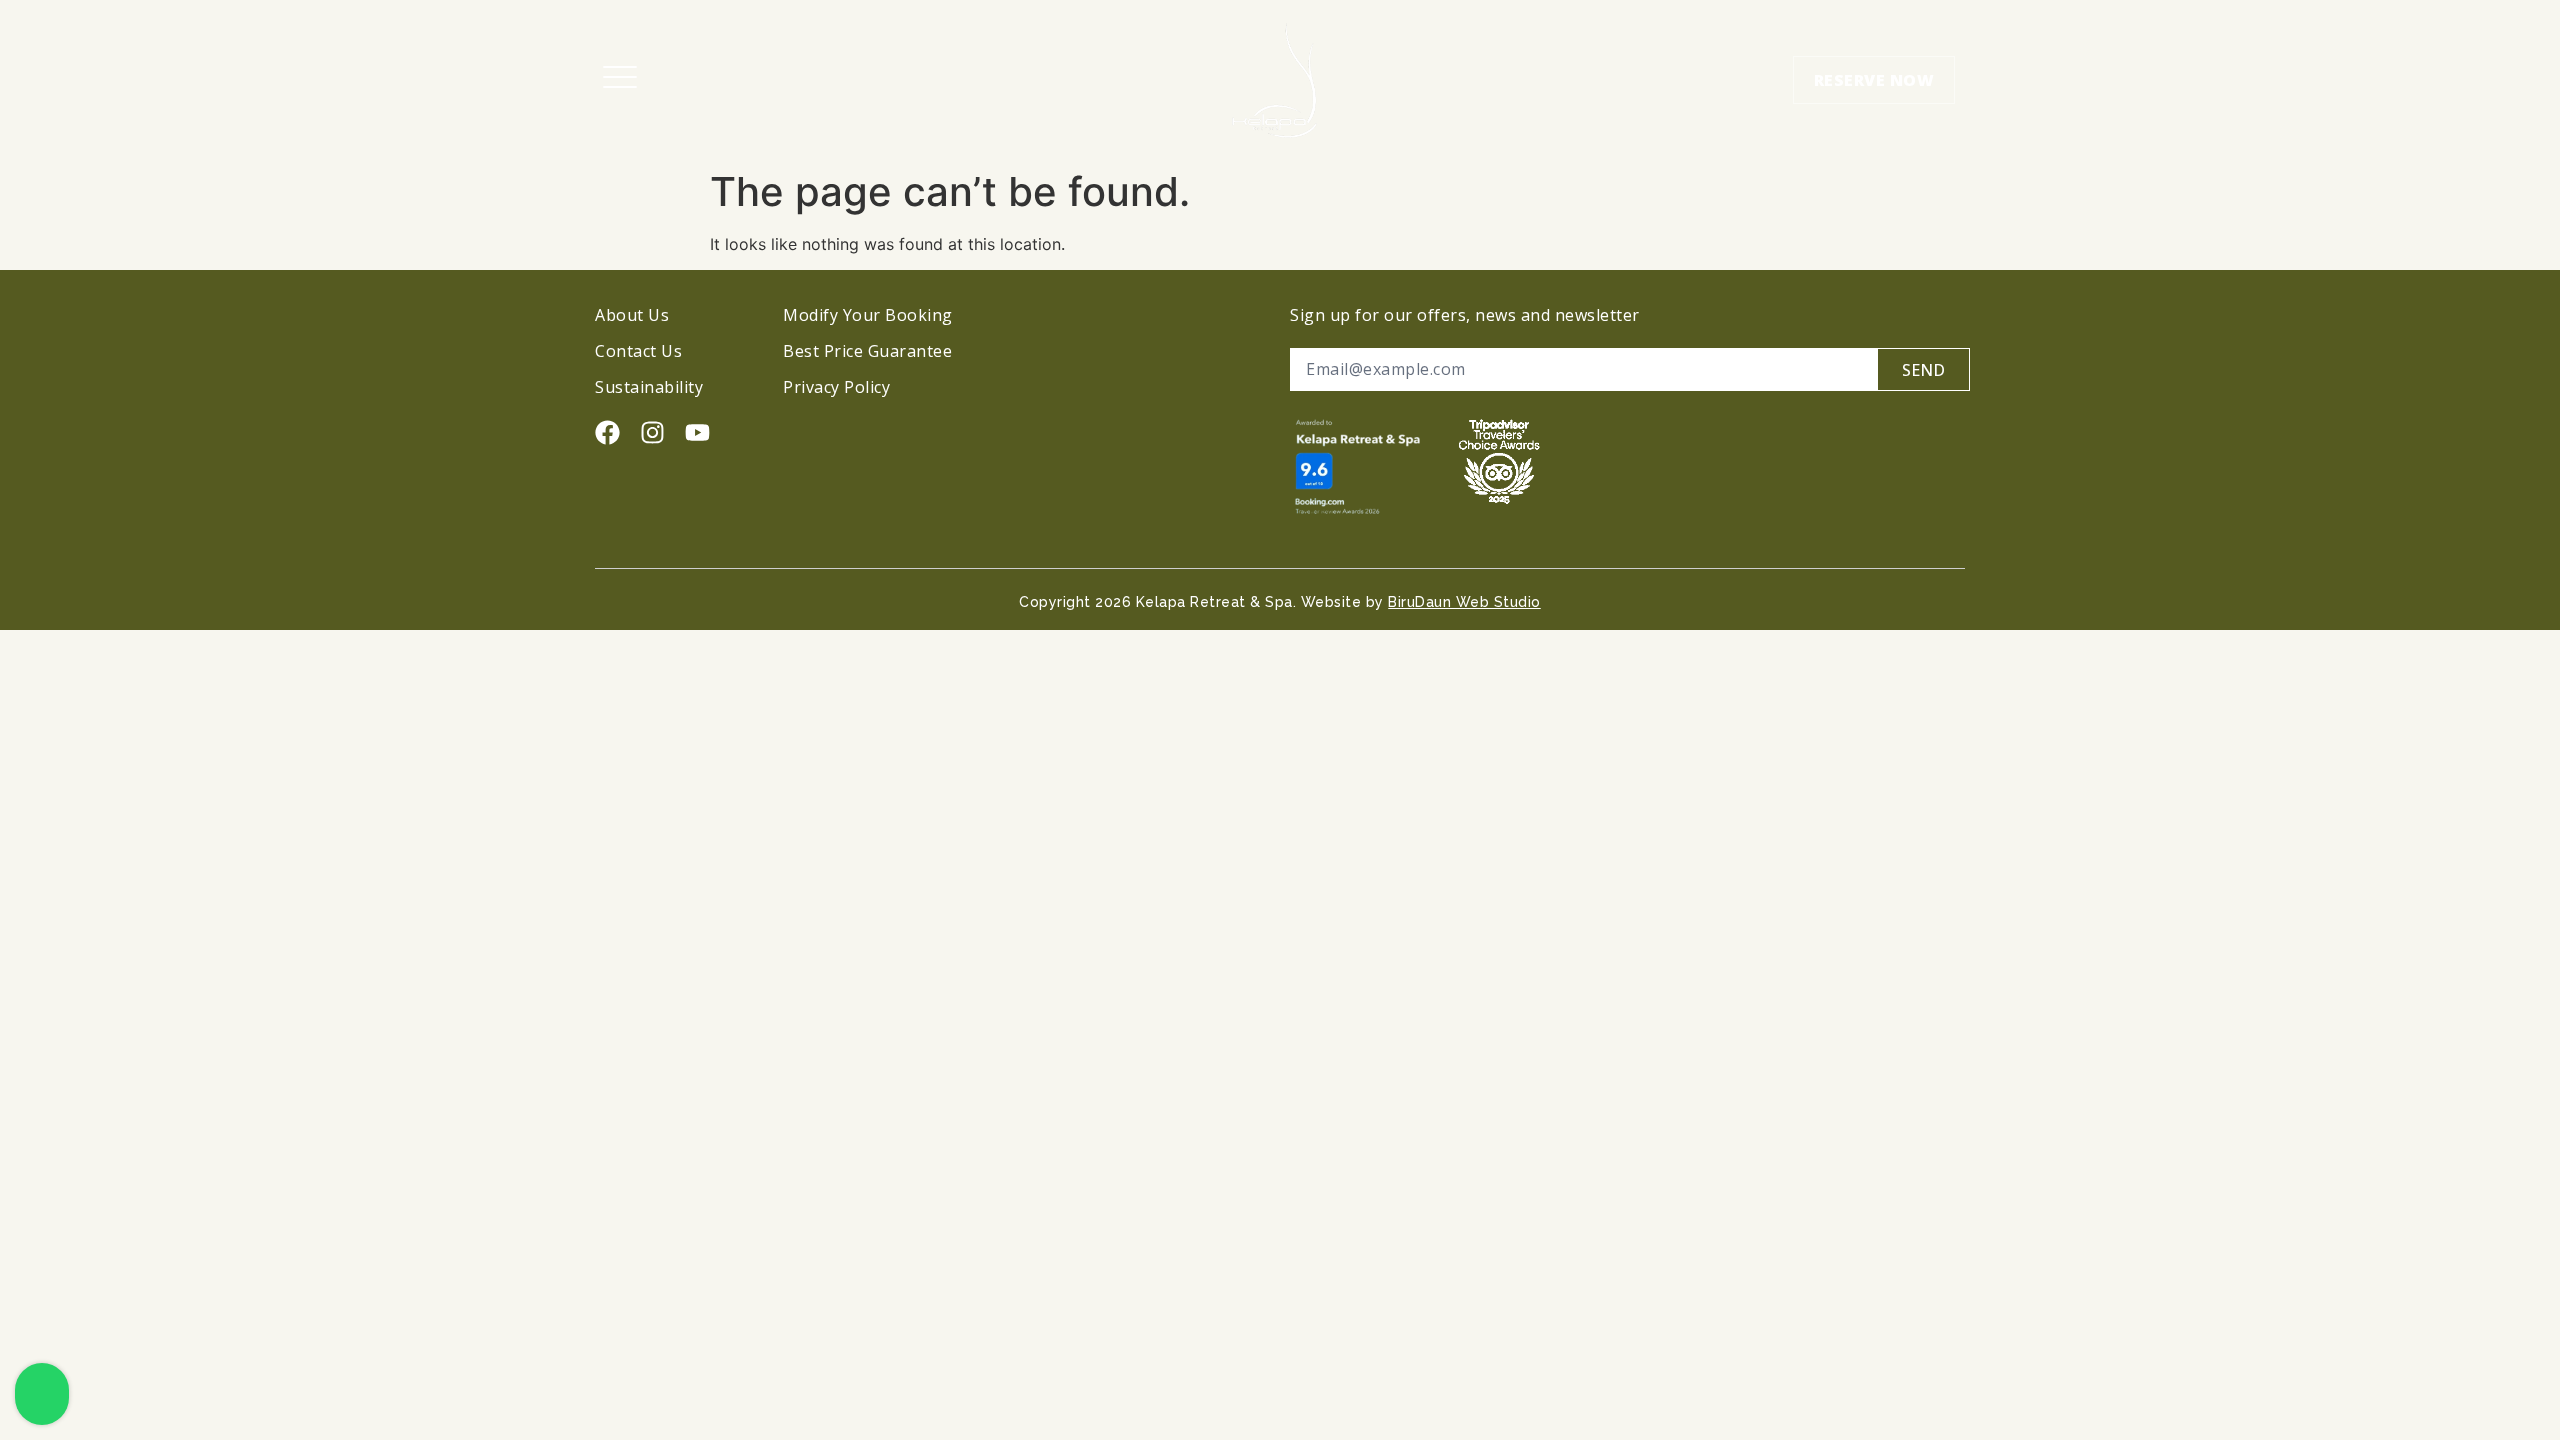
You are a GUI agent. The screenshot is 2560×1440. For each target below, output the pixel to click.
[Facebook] (607, 432)
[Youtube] (697, 432)
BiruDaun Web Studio (1464, 602)
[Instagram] (652, 432)
